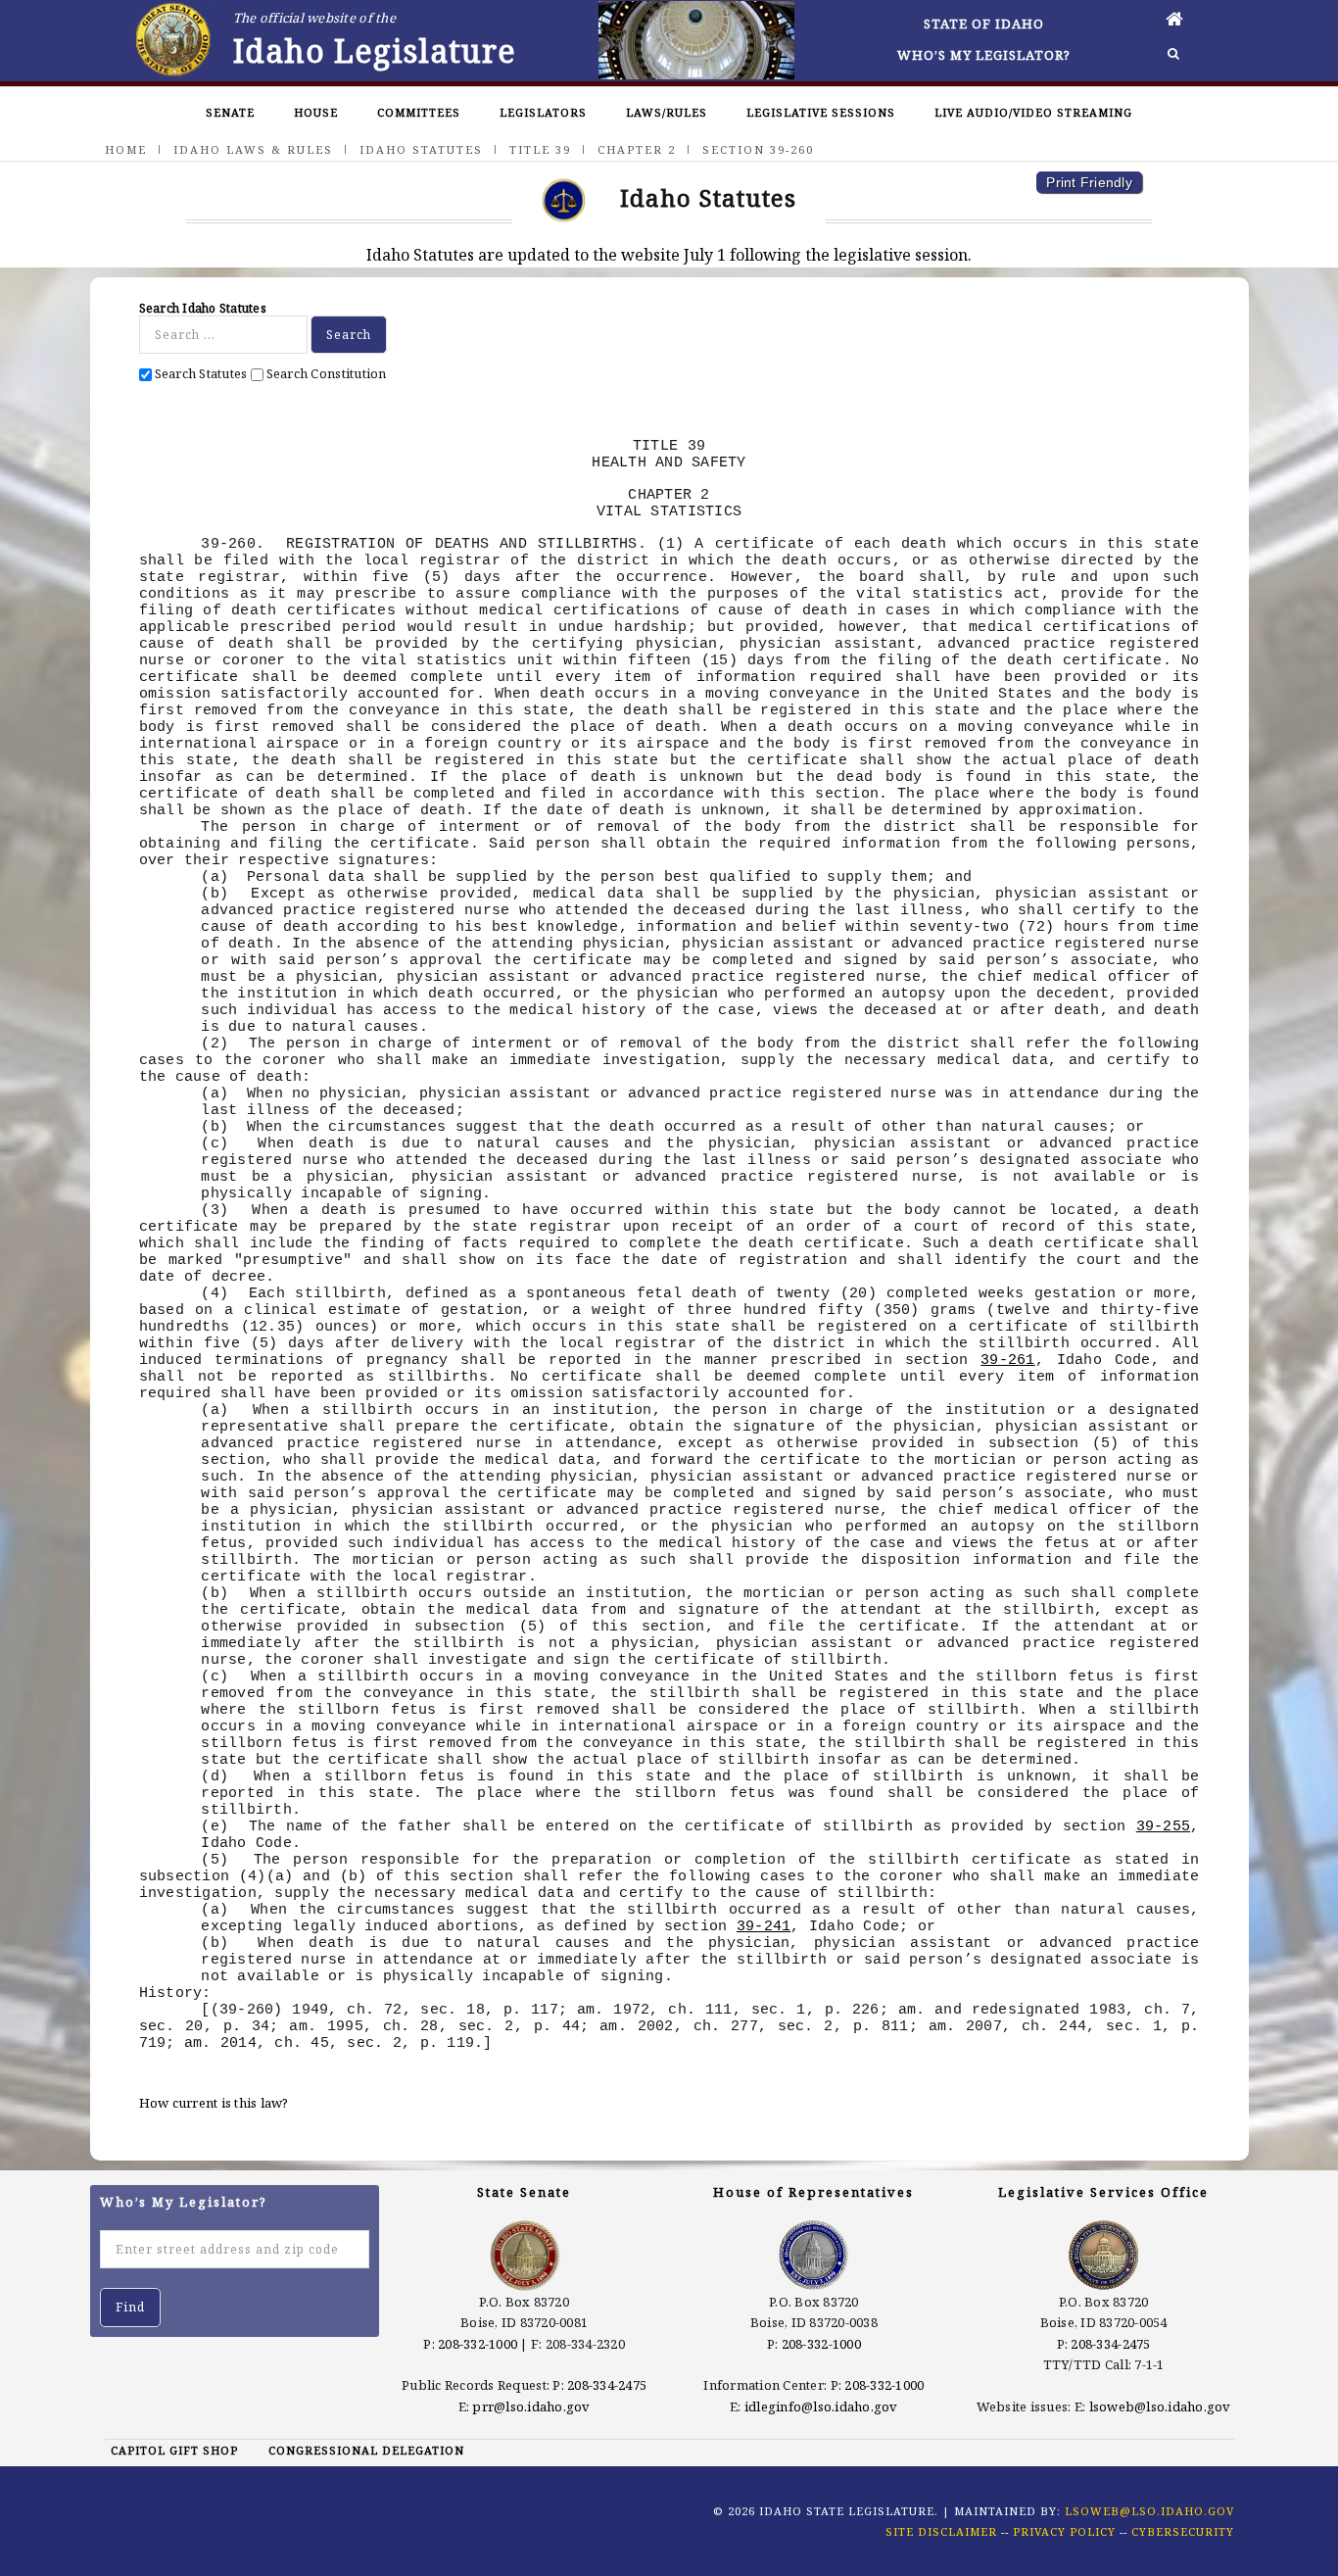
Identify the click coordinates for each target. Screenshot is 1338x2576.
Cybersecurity (1183, 2531)
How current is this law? (214, 2103)
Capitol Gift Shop (174, 2450)
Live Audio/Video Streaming (1033, 112)
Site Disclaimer (941, 2531)
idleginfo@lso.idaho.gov (821, 2406)
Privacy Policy (1064, 2531)
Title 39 (540, 149)
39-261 (1008, 1360)
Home (126, 149)
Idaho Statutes (421, 149)
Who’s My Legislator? (984, 55)
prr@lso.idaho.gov (531, 2406)
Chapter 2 (637, 149)
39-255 (1164, 1826)
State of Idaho (984, 24)
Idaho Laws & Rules (253, 149)
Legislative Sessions (821, 112)
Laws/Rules (667, 112)
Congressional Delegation (366, 2450)
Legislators (543, 112)
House (316, 112)
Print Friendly (1089, 182)
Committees (419, 112)
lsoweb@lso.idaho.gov (1160, 2406)
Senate (230, 112)
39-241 (764, 1926)
